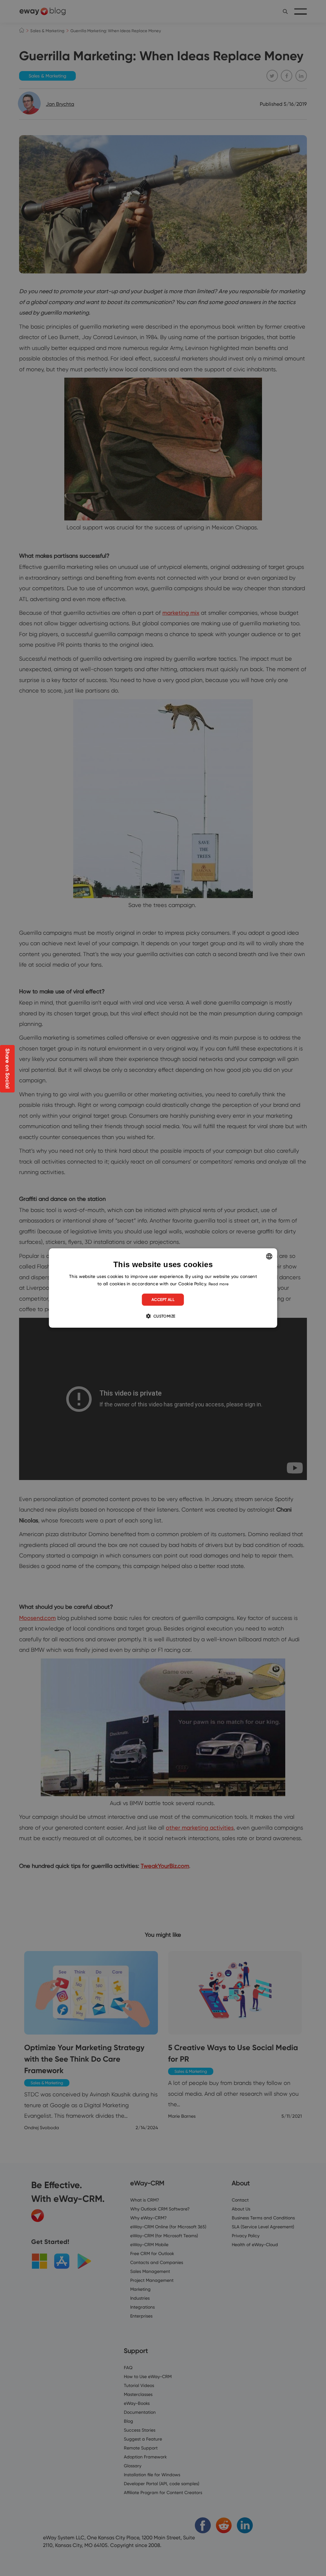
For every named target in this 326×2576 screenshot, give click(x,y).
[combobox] (269, 1256)
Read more (219, 1284)
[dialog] (163, 1288)
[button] (163, 1316)
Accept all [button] (163, 1299)
